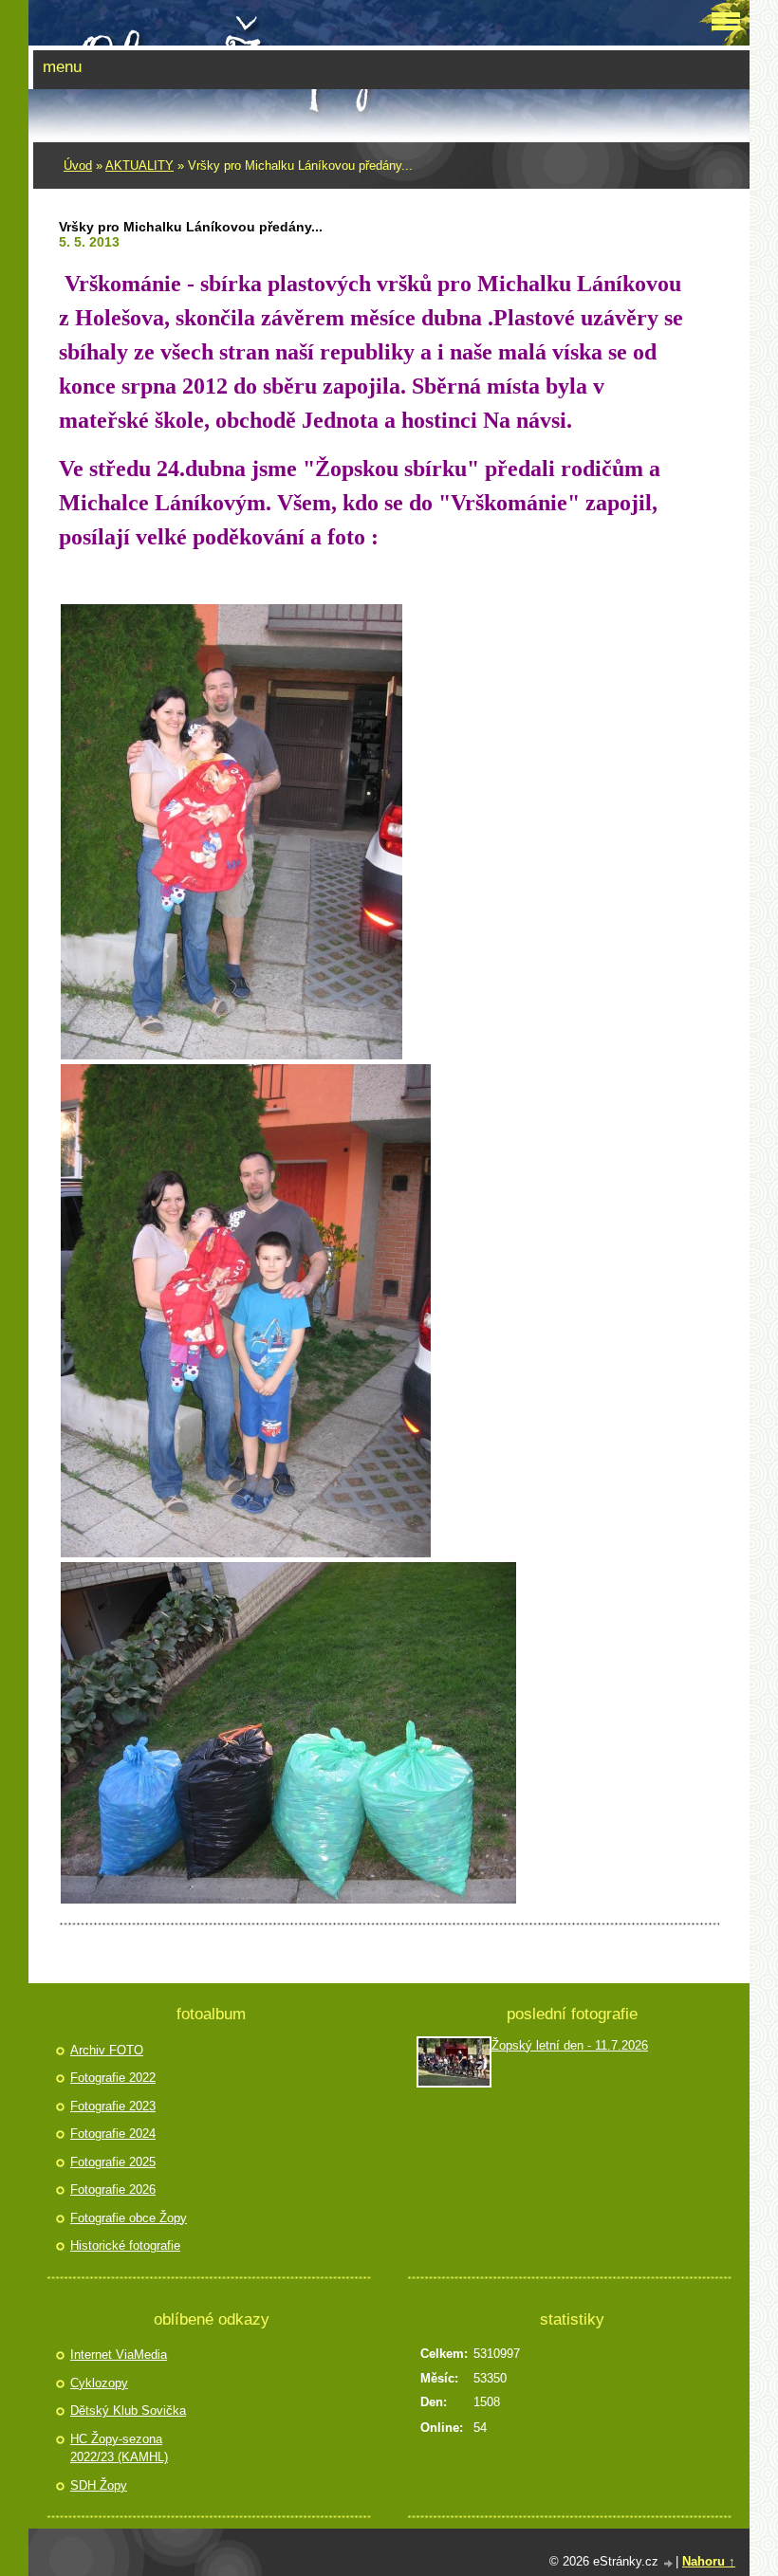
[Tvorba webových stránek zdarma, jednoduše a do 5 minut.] (669, 2563)
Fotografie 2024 (113, 2134)
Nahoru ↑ (709, 2561)
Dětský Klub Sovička (128, 2410)
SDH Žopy (99, 2485)
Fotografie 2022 (113, 2078)
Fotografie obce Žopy (129, 2218)
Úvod (78, 166)
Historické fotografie (125, 2245)
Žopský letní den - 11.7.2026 (570, 2045)
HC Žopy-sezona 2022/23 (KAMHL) (119, 2448)
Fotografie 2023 (113, 2106)
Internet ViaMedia (119, 2355)
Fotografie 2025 (113, 2162)
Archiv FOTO (107, 2050)
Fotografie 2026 (113, 2190)
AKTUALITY (139, 166)
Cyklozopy (99, 2383)
